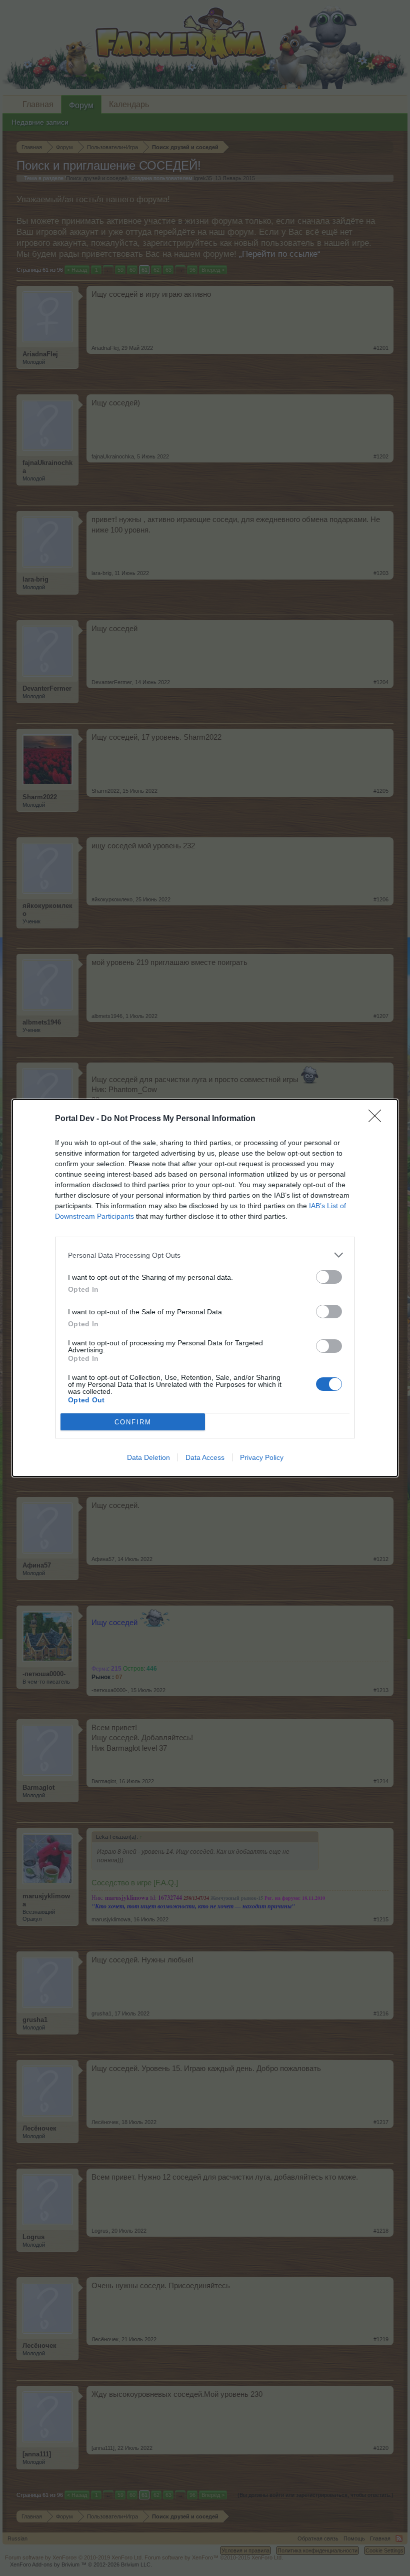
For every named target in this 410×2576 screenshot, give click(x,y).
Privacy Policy (262, 1457)
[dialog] (205, 1288)
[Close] (378, 1119)
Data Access (205, 1457)
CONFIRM (133, 1422)
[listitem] (205, 1255)
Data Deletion (148, 1457)
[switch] (329, 1277)
